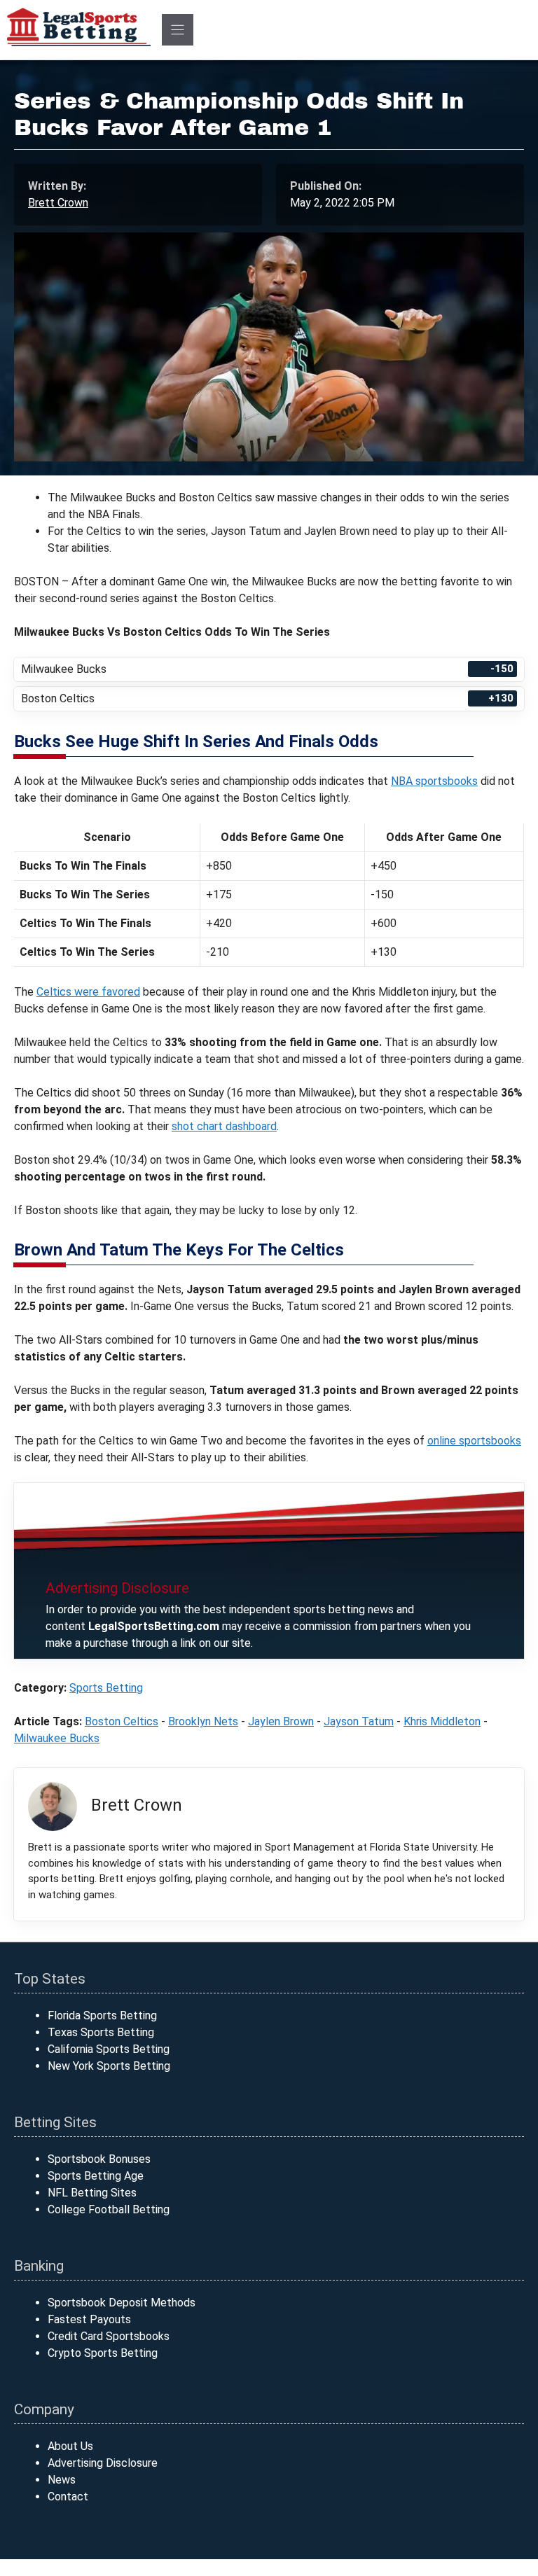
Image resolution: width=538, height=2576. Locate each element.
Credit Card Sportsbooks (109, 2336)
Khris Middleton (442, 1721)
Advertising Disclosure (103, 2463)
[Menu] (178, 30)
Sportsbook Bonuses (99, 2159)
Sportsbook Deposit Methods (122, 2303)
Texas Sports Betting (101, 2032)
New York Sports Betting (109, 2066)
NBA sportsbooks (434, 781)
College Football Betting (109, 2209)
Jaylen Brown (281, 1721)
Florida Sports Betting (102, 2015)
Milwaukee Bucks (57, 1738)
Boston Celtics (122, 1721)
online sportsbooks (474, 1441)
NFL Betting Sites (92, 2193)
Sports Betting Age (96, 2176)
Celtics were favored (88, 992)
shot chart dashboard (224, 1126)
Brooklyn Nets (203, 1721)
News (62, 2480)
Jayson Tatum (359, 1721)
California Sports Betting (109, 2049)
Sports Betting (106, 1688)
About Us (70, 2446)
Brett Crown (58, 203)
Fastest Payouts (89, 2319)
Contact (68, 2497)
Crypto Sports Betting (103, 2353)
